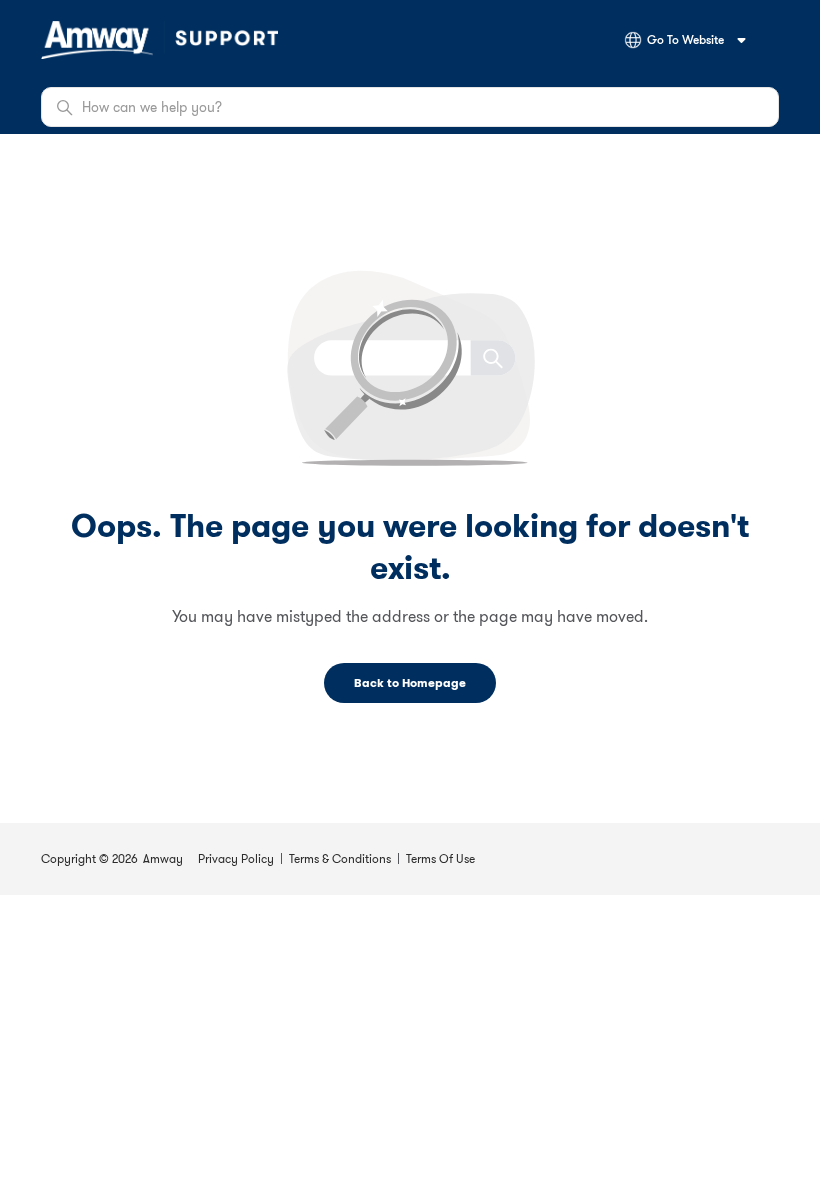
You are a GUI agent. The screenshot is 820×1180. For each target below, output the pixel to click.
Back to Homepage (410, 682)
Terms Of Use (440, 858)
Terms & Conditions (340, 858)
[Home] (159, 40)
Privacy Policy (236, 858)
